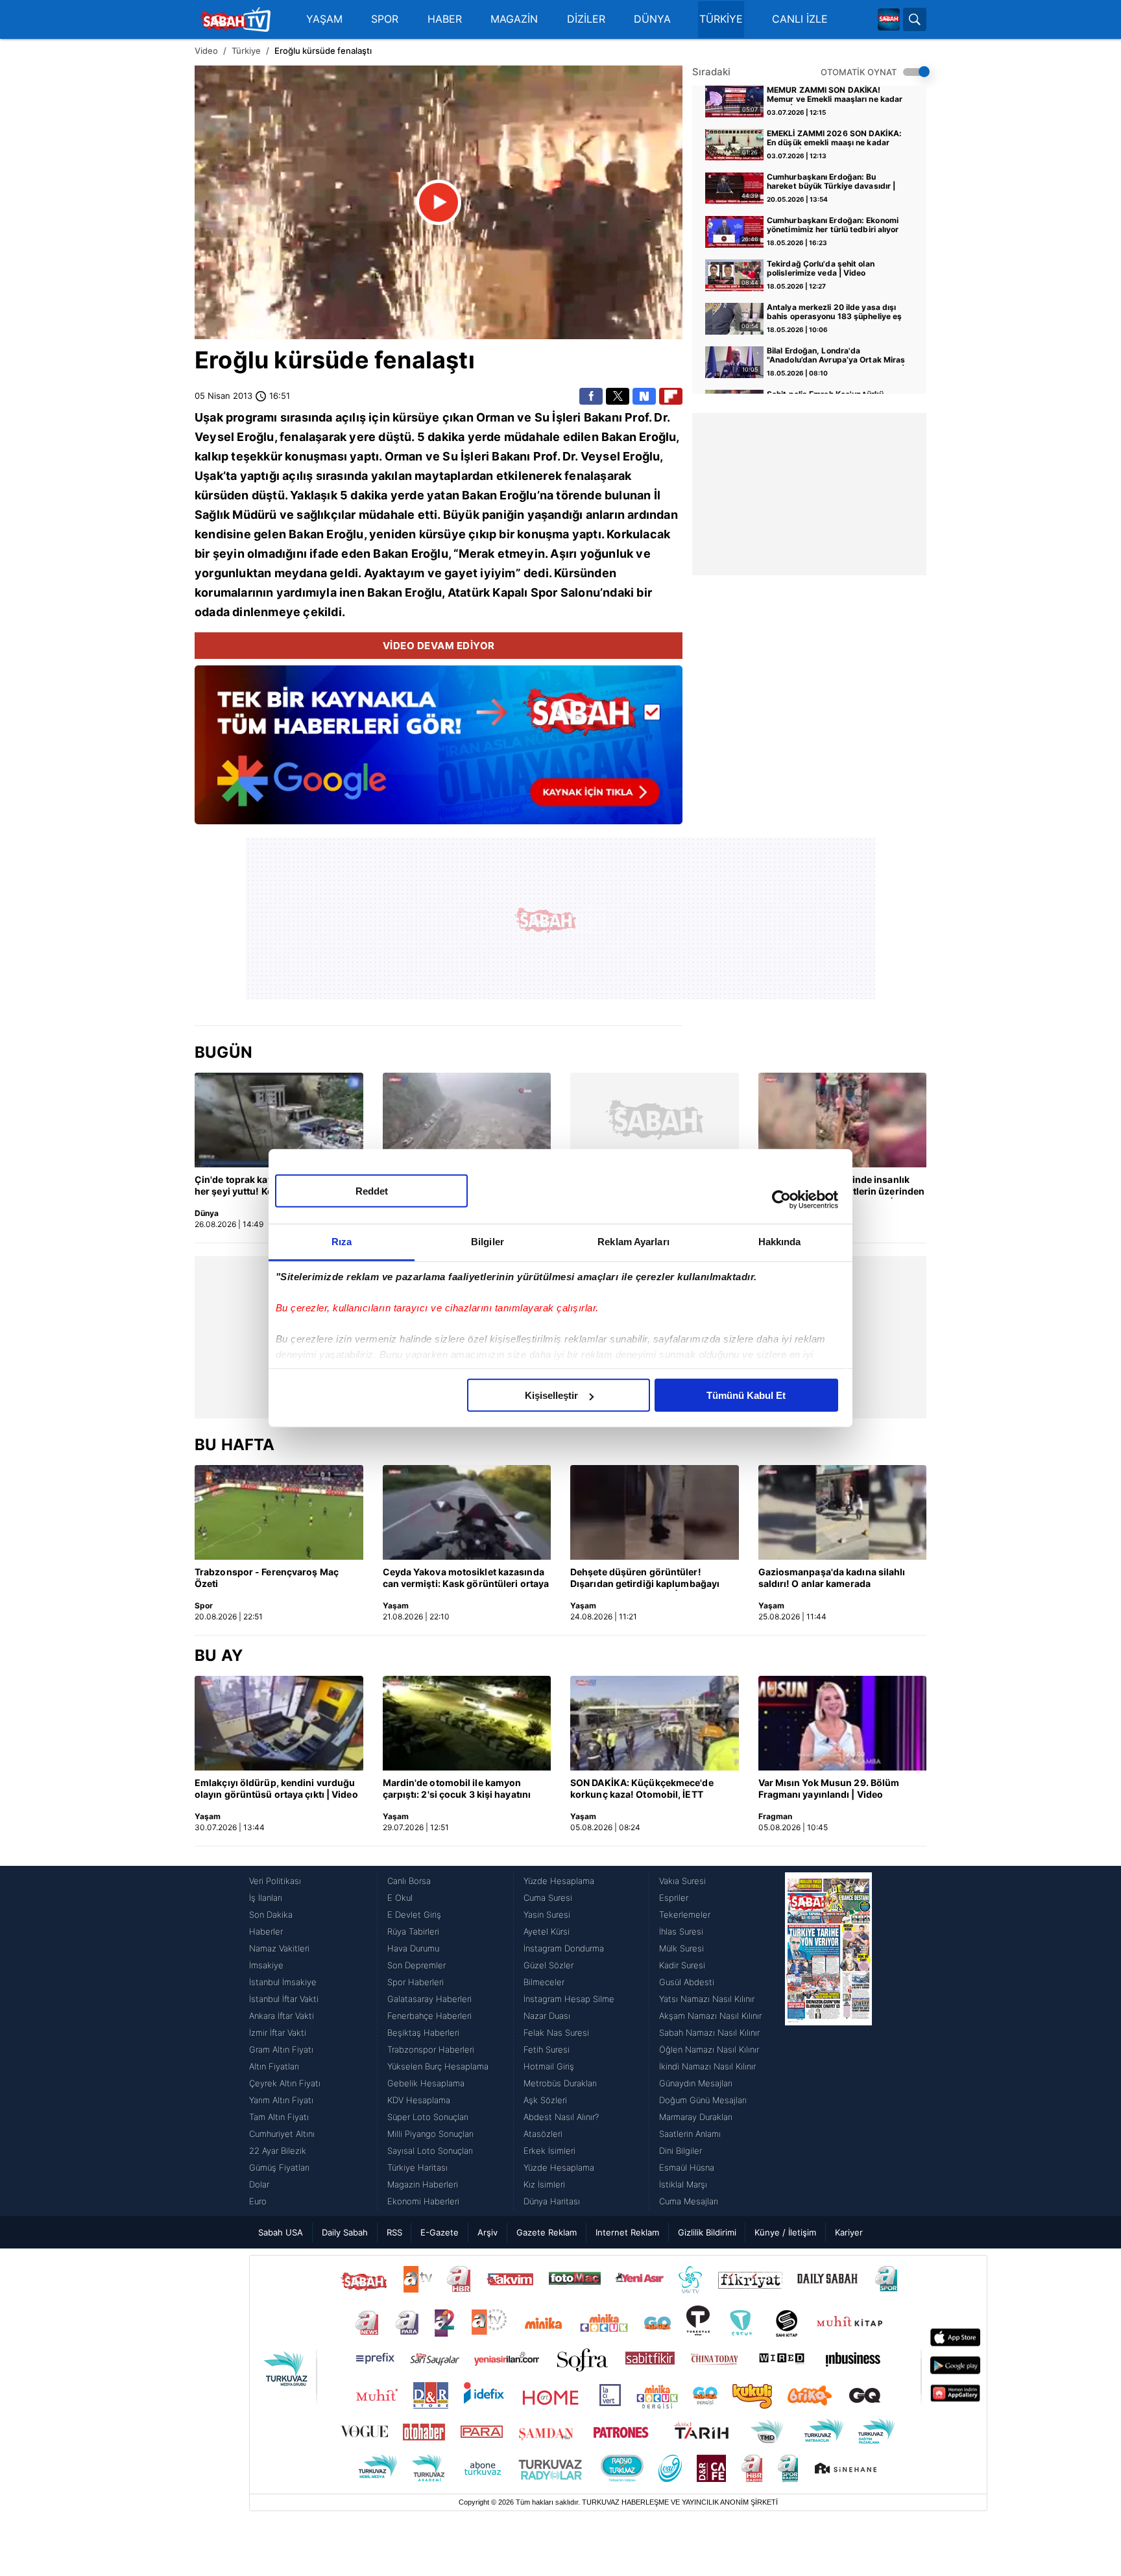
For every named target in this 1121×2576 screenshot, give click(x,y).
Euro (258, 2201)
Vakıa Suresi (682, 1881)
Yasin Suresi (547, 1914)
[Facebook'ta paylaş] (591, 396)
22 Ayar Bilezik (278, 2151)
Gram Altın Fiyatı (281, 2049)
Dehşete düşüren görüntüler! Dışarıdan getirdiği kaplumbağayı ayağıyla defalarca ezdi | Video (645, 1579)
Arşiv (488, 2232)
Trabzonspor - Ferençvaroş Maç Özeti (267, 1578)
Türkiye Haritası (417, 2167)
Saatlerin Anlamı (690, 2134)
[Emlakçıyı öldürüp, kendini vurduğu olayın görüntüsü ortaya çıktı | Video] (279, 1723)
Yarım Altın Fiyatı (281, 2100)
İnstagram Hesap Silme (569, 1999)
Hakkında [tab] (780, 1242)
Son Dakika (271, 1914)
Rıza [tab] (342, 1242)
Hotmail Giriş (549, 2066)
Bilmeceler (544, 1982)
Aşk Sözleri (545, 2100)
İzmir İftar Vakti (278, 2033)
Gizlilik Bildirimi (707, 2232)
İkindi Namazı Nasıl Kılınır (707, 2066)
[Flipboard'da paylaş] (671, 396)
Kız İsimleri (544, 2184)
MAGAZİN (514, 19)
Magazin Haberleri (423, 2184)
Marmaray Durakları (696, 2117)
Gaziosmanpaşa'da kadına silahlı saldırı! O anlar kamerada (832, 1578)
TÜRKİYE (721, 19)
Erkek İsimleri (549, 2151)
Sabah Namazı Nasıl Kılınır (709, 2033)
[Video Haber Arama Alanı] (915, 19)
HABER (445, 19)
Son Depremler (416, 1965)
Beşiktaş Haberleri (423, 2033)
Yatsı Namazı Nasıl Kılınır (707, 1999)
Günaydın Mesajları (696, 2083)
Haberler (266, 1931)
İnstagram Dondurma (564, 1948)
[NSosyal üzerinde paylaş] (644, 396)
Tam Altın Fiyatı (279, 2117)
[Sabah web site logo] (889, 19)
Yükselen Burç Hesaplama (438, 2066)
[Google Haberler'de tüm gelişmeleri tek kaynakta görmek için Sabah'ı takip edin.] (439, 751)
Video (206, 51)
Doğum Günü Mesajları (703, 2100)
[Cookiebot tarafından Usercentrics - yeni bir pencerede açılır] (781, 1199)
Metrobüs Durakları (560, 2083)
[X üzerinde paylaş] (618, 396)
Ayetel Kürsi (547, 1931)
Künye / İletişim (785, 2232)
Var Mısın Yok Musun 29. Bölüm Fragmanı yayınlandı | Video (829, 1788)
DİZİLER (586, 19)
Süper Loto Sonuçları (428, 2117)
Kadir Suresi (682, 1965)
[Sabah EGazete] (828, 2041)
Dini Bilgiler (681, 2151)
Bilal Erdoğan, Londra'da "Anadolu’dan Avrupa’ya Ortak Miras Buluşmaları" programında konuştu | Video (836, 356)
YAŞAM (324, 19)
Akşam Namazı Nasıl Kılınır (710, 2016)
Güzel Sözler (548, 1965)
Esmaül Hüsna (687, 2167)
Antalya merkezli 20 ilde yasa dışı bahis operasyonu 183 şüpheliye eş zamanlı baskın (834, 313)
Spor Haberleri (416, 1982)
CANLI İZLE (800, 19)
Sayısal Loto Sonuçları (430, 2151)
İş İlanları (266, 1898)
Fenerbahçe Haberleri (429, 2016)
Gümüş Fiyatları (279, 2167)
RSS (394, 2232)
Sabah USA (281, 2232)
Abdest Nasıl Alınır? (561, 2117)
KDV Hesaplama (419, 2100)
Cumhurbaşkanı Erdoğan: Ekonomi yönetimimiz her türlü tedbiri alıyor (833, 225)
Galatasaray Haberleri (429, 1999)
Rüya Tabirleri (413, 1931)
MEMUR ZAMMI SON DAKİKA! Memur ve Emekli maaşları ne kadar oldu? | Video (835, 95)
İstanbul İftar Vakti (284, 1999)
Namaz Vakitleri (279, 1948)
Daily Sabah (345, 2232)
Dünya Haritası (552, 2201)
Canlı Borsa (409, 1881)
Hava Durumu (413, 1948)
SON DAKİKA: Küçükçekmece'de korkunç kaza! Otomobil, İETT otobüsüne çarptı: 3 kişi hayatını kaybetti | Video (642, 1789)
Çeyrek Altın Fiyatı (285, 2083)
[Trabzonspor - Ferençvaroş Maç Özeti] (279, 1512)
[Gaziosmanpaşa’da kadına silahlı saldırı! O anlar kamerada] (843, 1512)
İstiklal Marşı (683, 2184)
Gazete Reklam (547, 2232)
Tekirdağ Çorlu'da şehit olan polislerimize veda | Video (821, 268)
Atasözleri (543, 2134)
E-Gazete (440, 2232)
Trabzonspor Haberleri (431, 2049)
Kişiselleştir (551, 1395)
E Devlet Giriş (414, 1914)
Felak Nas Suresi (556, 2033)
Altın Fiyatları (274, 2066)
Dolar (259, 2184)
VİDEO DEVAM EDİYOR (439, 646)
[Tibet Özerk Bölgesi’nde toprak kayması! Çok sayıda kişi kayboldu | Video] (467, 1120)
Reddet (372, 1191)
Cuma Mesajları (689, 2201)
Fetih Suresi (547, 2049)
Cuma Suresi (548, 1898)
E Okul (400, 1898)
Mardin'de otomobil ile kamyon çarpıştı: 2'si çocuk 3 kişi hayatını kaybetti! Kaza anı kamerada (457, 1789)
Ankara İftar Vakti (282, 2016)
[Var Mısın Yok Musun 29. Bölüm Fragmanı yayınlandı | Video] (843, 1723)
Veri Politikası (275, 1881)
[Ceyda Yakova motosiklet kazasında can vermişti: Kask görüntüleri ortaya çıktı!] (467, 1512)
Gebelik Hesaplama (426, 2083)
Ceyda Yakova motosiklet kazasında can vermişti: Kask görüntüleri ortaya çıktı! (466, 1579)
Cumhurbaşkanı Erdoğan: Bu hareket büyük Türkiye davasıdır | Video (831, 182)
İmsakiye (266, 1965)
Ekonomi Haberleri (423, 2201)
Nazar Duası (547, 2016)
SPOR (385, 19)
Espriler (674, 1898)
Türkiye (246, 51)
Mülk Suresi (681, 1948)
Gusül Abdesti (687, 1982)
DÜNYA (652, 19)
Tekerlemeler (685, 1914)
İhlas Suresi (681, 1931)
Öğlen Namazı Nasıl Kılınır (709, 2049)
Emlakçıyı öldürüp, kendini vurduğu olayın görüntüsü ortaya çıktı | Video (276, 1788)
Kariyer (849, 2232)
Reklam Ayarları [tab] (633, 1242)
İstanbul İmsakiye (283, 1982)
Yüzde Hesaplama (559, 1881)
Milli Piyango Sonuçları (430, 2134)
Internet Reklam (627, 2232)
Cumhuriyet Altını (282, 2134)
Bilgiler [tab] (488, 1242)
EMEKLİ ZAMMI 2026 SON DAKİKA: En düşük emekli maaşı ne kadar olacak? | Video (834, 139)
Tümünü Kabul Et (746, 1395)
